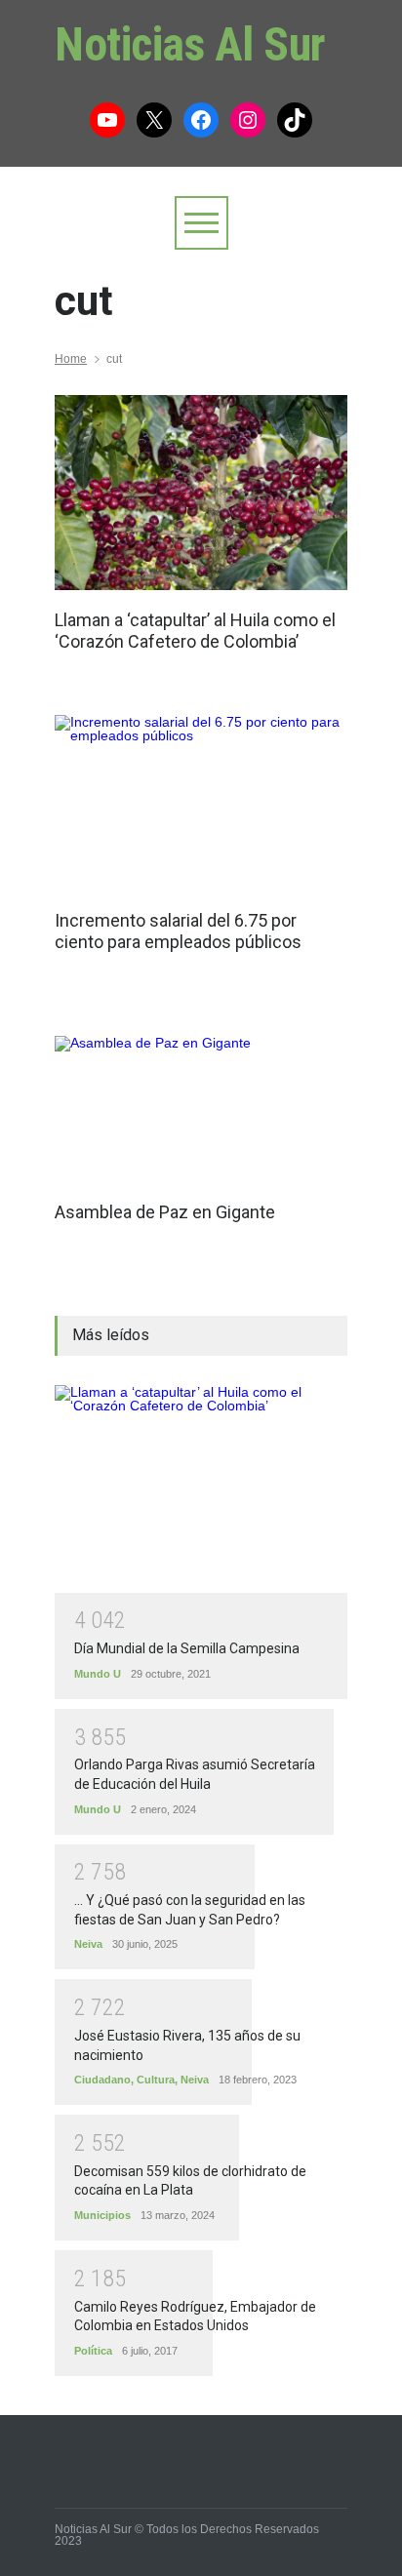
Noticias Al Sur (190, 44)
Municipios (102, 2215)
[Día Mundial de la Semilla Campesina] (201, 1489)
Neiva (88, 1944)
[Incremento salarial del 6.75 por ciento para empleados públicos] (201, 803)
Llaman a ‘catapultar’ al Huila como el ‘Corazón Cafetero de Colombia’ (195, 631)
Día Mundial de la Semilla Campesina (187, 1648)
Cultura (156, 2080)
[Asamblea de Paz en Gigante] (165, 1110)
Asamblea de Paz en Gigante (165, 1212)
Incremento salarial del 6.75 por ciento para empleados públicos (178, 931)
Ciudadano (102, 2080)
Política (93, 2351)
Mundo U (98, 1674)
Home (71, 359)
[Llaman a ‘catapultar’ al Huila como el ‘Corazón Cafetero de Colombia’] (201, 493)
